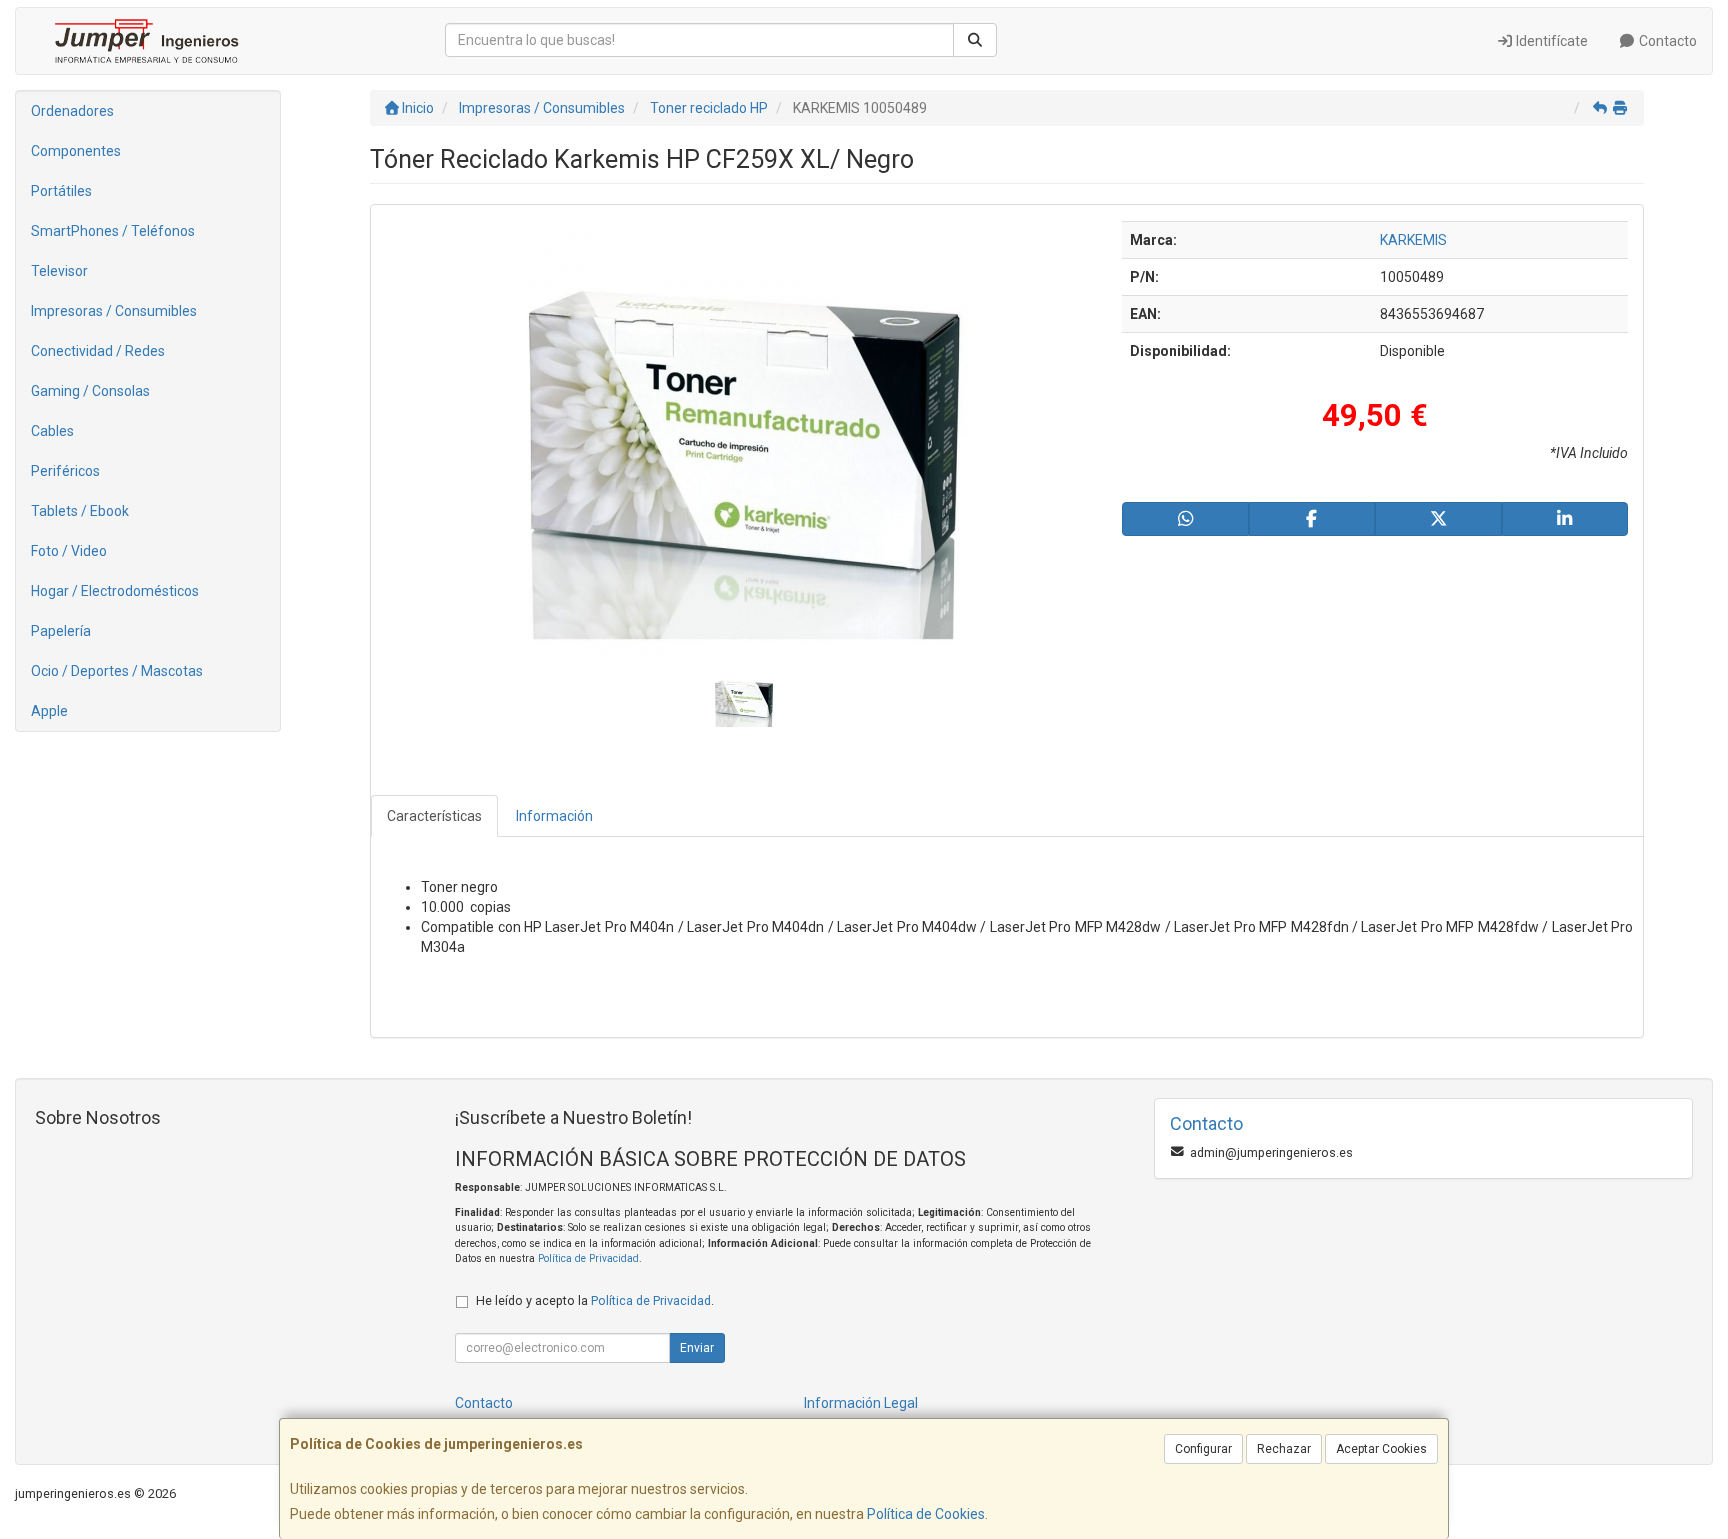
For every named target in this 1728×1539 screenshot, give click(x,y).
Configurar (1203, 1449)
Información (554, 816)
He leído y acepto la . (595, 1300)
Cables (52, 431)
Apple (49, 711)
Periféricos (65, 471)
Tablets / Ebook (80, 511)
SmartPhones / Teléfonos (113, 231)
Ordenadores (72, 111)
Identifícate (1550, 41)
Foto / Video (69, 551)
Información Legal (861, 1403)
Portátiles (61, 191)
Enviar (697, 1348)
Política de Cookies (926, 1514)
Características (434, 816)
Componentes (76, 151)
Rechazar (1284, 1449)
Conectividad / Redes (98, 351)
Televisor (59, 271)
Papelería (61, 631)
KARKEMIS (1413, 240)
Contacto (1666, 41)
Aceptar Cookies (1381, 1449)
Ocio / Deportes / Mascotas (117, 671)
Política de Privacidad (588, 1258)
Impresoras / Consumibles (114, 311)
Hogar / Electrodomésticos (115, 591)
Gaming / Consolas (90, 391)
